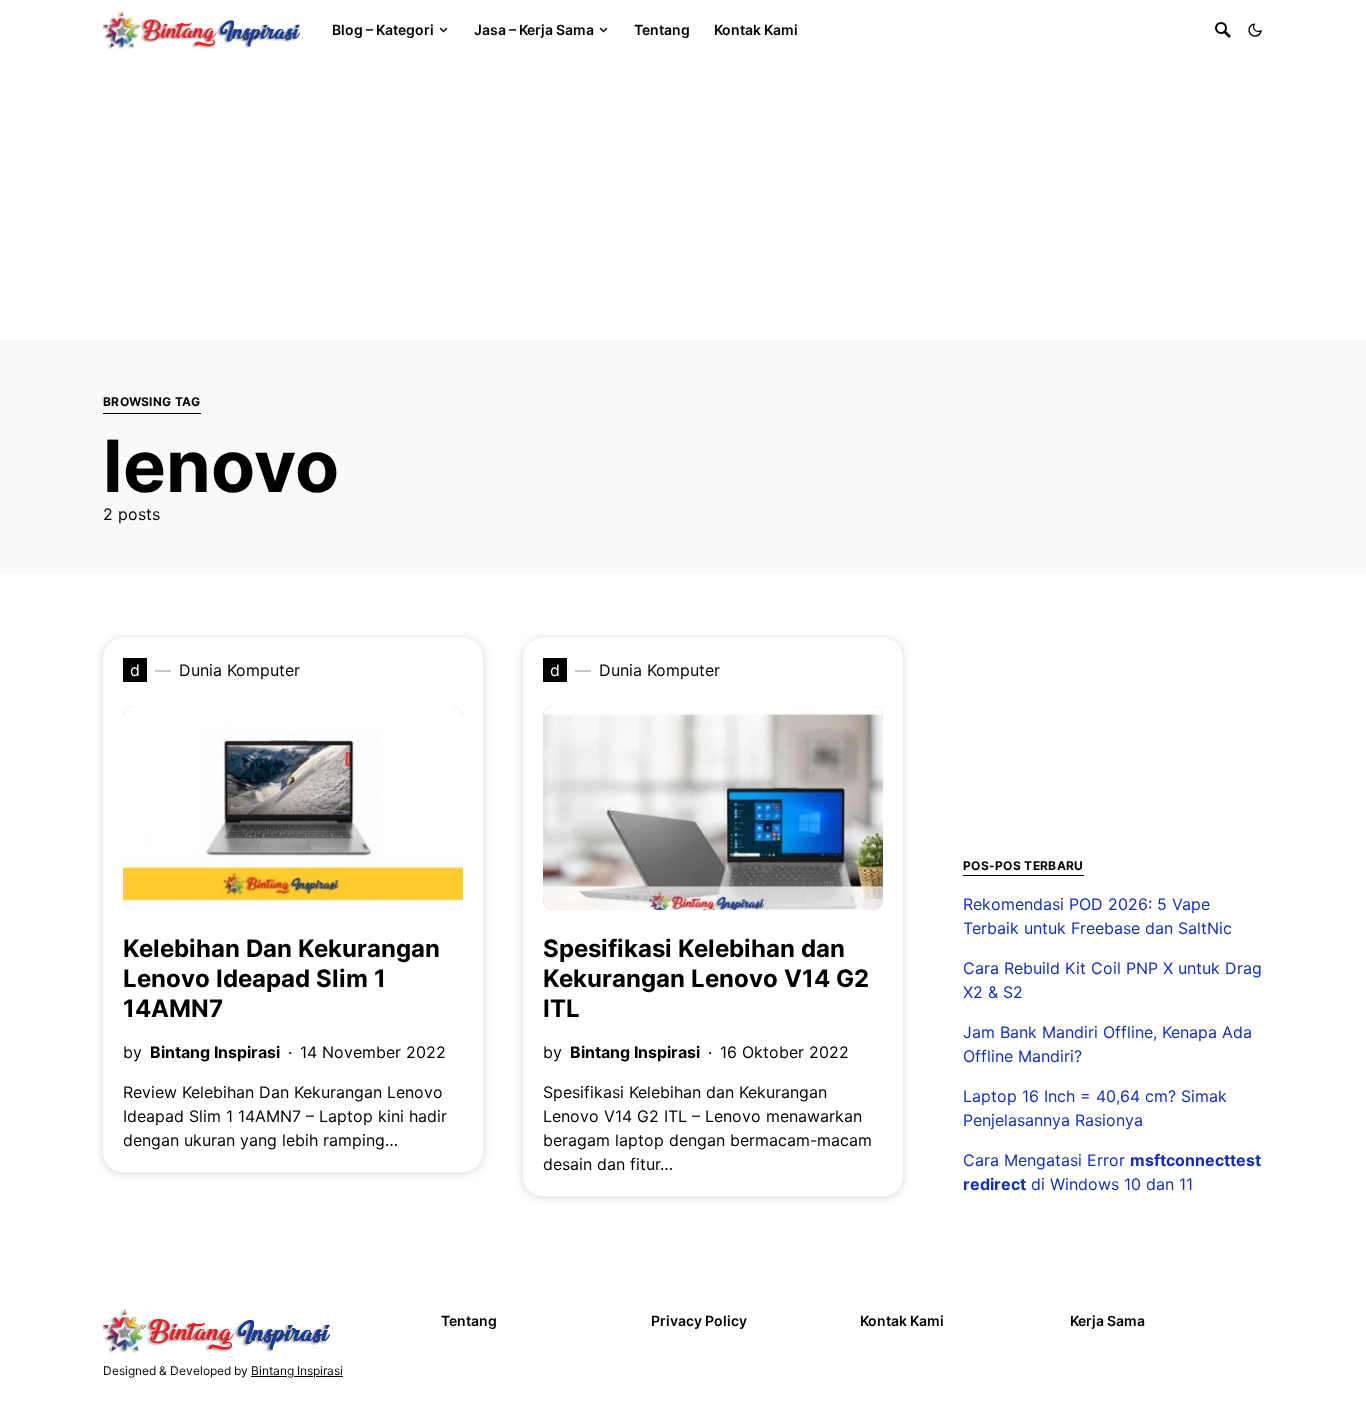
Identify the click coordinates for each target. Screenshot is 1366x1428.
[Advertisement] (600, 200)
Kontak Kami (902, 1320)
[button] (1255, 30)
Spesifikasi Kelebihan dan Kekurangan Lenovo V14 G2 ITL (706, 978)
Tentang (469, 1320)
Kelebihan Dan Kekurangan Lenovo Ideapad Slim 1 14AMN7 (281, 978)
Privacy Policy (699, 1320)
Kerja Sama (1107, 1320)
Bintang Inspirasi (215, 1052)
